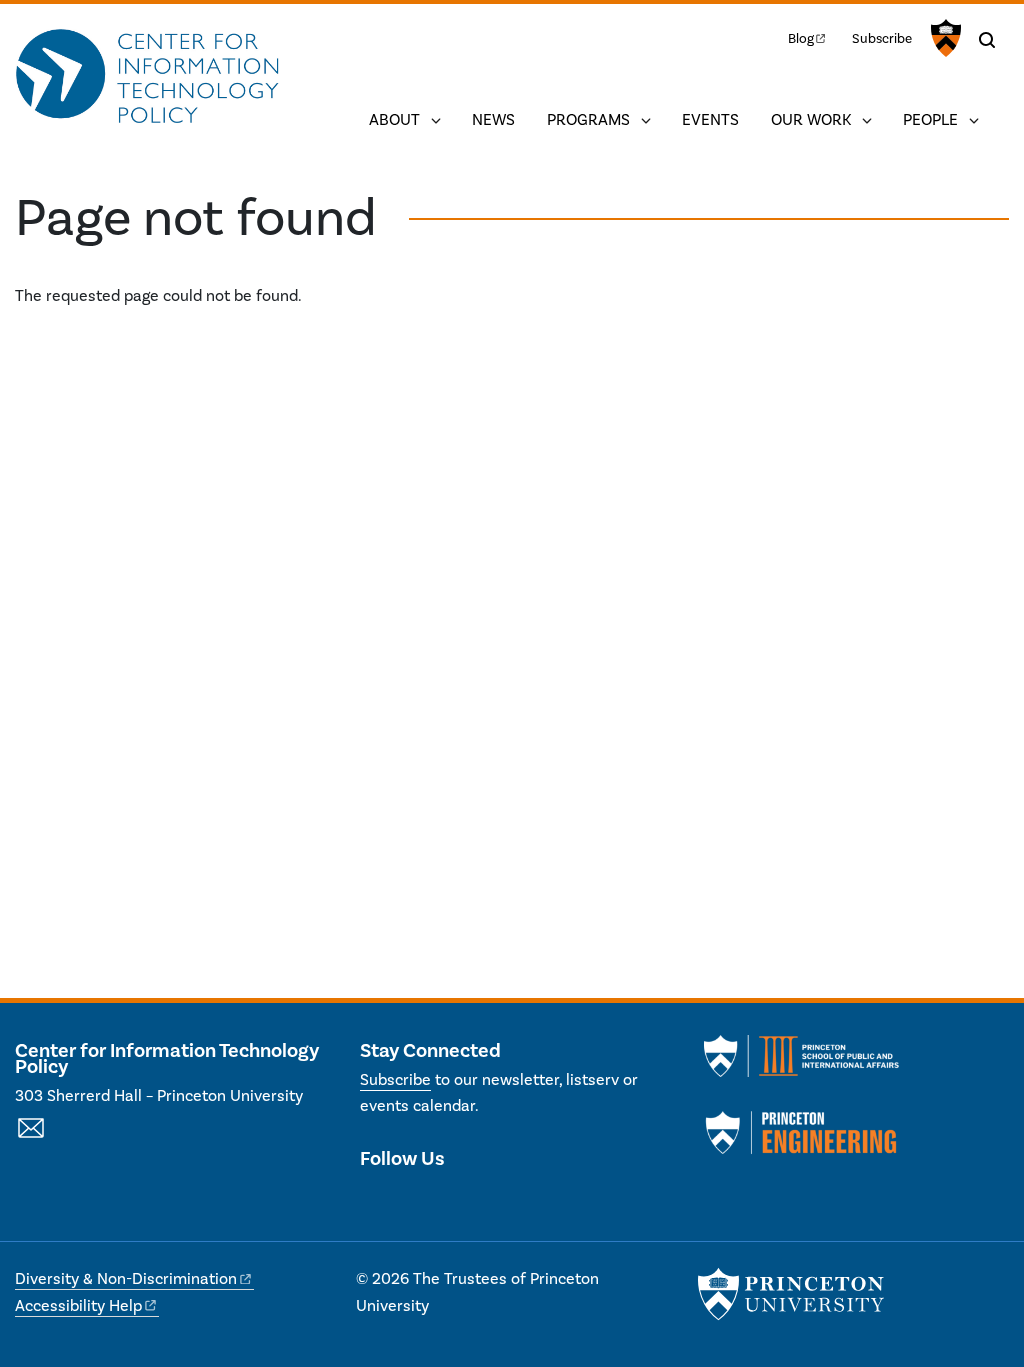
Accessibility (78, 1306)
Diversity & (126, 1279)
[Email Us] (31, 1139)
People (930, 120)
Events (710, 120)
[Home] (147, 78)
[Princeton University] (943, 38)
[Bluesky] (481, 1201)
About (394, 120)
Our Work (811, 120)
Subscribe (882, 38)
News (493, 120)
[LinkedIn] (410, 1201)
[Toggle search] (987, 40)
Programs (588, 120)
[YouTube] (445, 1201)
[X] (375, 1201)
